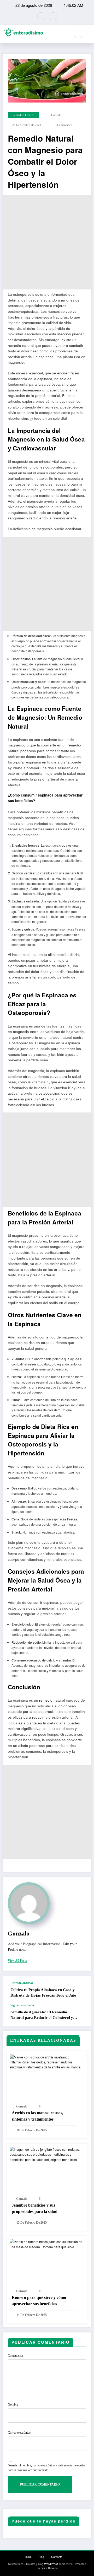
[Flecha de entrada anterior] (82, 1990)
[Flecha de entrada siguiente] (82, 2015)
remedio (46, 1700)
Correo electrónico (19, 2433)
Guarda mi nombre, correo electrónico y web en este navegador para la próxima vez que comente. (47, 2468)
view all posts (17, 1961)
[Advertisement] (47, 242)
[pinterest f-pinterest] (53, 16)
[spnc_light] (89, 34)
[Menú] (64, 34)
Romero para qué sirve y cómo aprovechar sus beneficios (39, 2301)
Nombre (13, 2405)
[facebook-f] (41, 16)
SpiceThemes (49, 2568)
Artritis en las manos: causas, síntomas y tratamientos (37, 2116)
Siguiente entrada (22, 2005)
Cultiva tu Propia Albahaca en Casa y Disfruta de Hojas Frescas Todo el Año (43, 1992)
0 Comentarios (64, 125)
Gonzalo (56, 115)
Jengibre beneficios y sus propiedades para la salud (35, 2208)
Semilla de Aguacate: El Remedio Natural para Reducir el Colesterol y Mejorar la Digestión (42, 2015)
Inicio (28, 2557)
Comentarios (16, 2355)
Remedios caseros (23, 115)
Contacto (57, 2557)
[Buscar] (78, 34)
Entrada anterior (22, 1983)
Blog (41, 2557)
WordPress (51, 2564)
